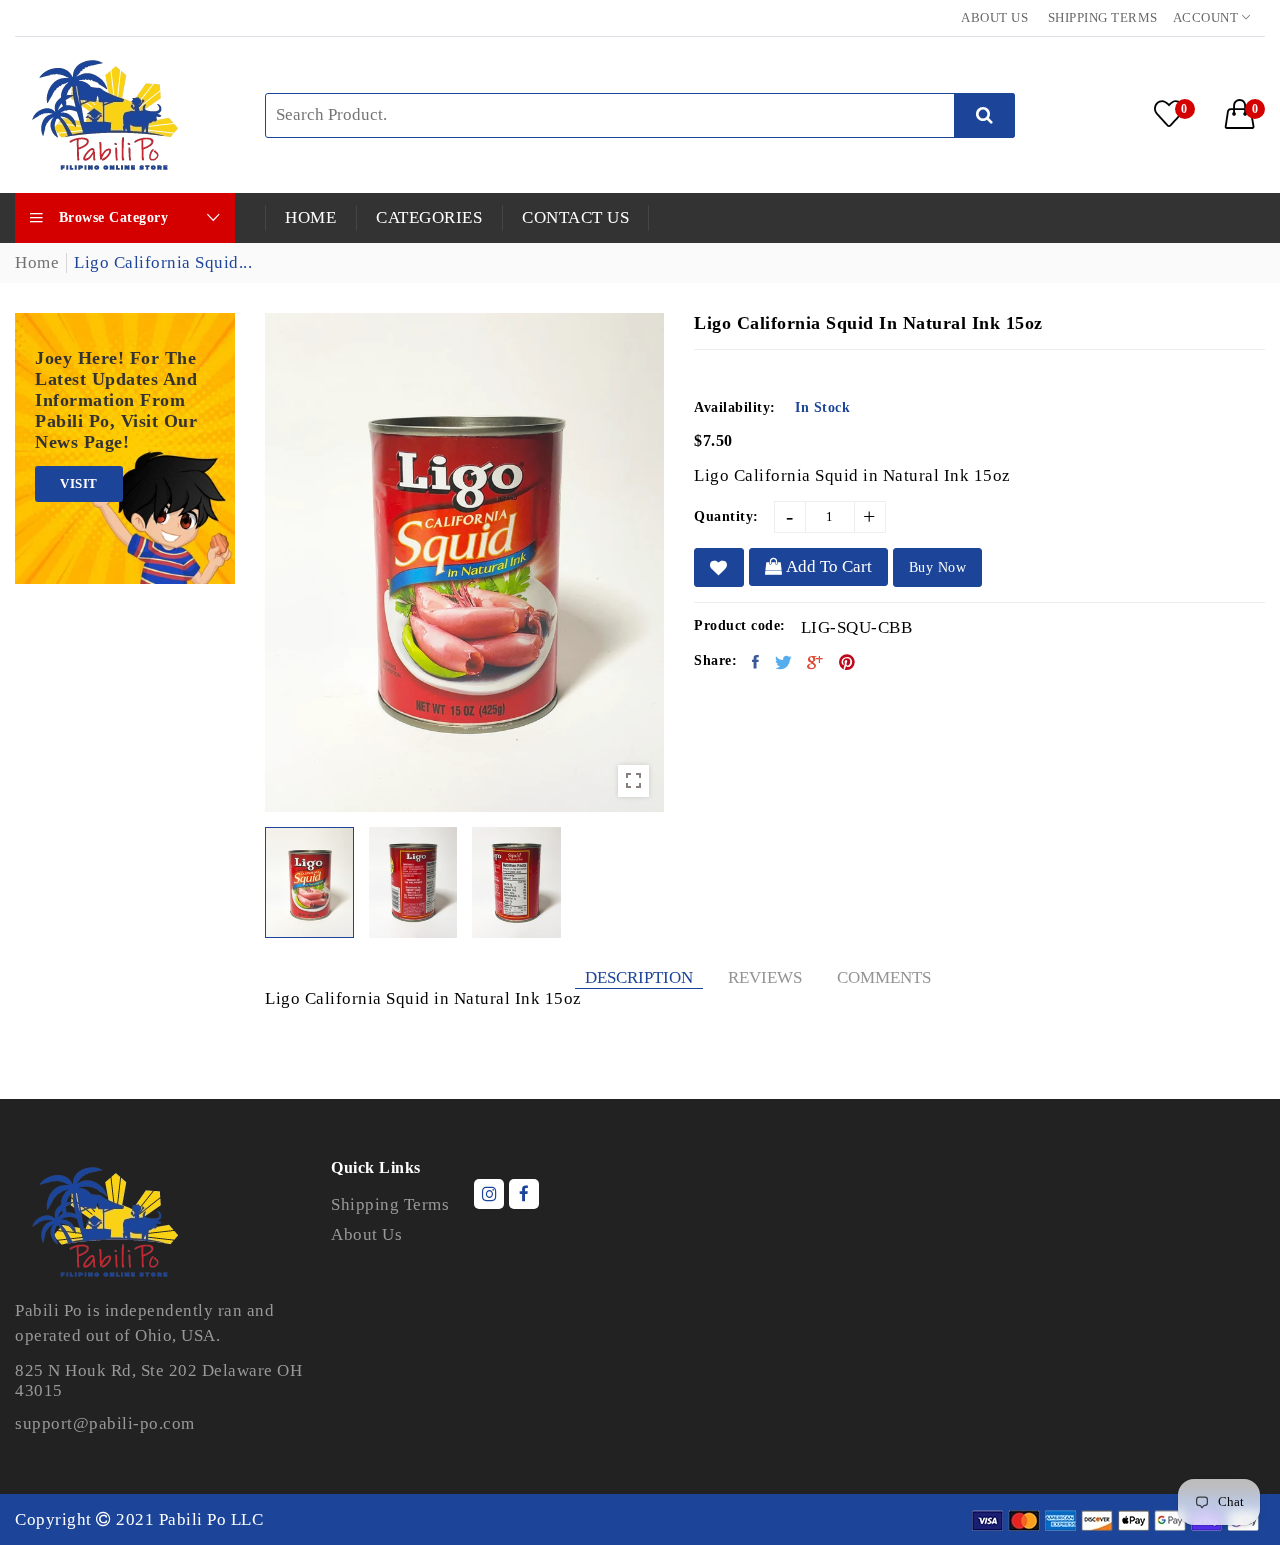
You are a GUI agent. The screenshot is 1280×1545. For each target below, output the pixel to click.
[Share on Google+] (815, 662)
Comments (884, 977)
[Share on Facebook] (756, 662)
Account (1207, 17)
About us (994, 17)
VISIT (79, 483)
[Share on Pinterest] (847, 662)
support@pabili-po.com (105, 1423)
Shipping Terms (1103, 17)
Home (37, 262)
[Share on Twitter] (784, 662)
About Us (366, 1234)
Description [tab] (639, 977)
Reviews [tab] (765, 977)
